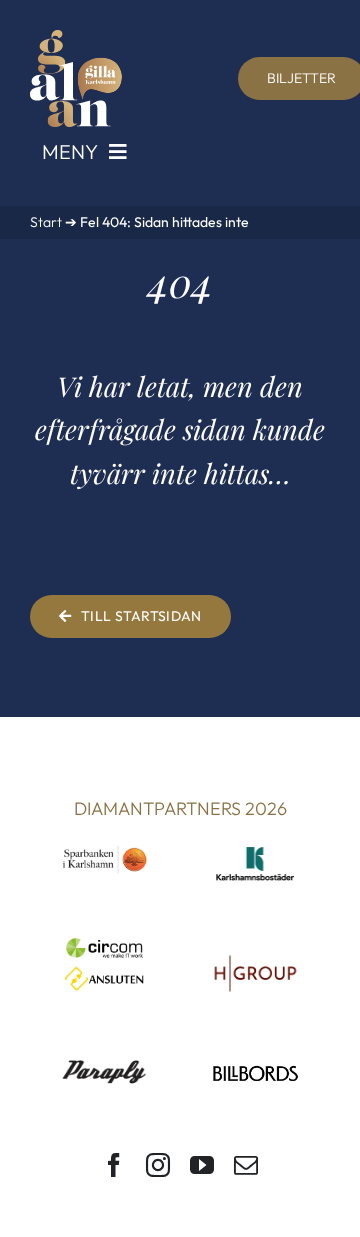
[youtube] (202, 1165)
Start (46, 222)
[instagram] (158, 1165)
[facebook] (114, 1165)
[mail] (246, 1165)
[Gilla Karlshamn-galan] (76, 38)
